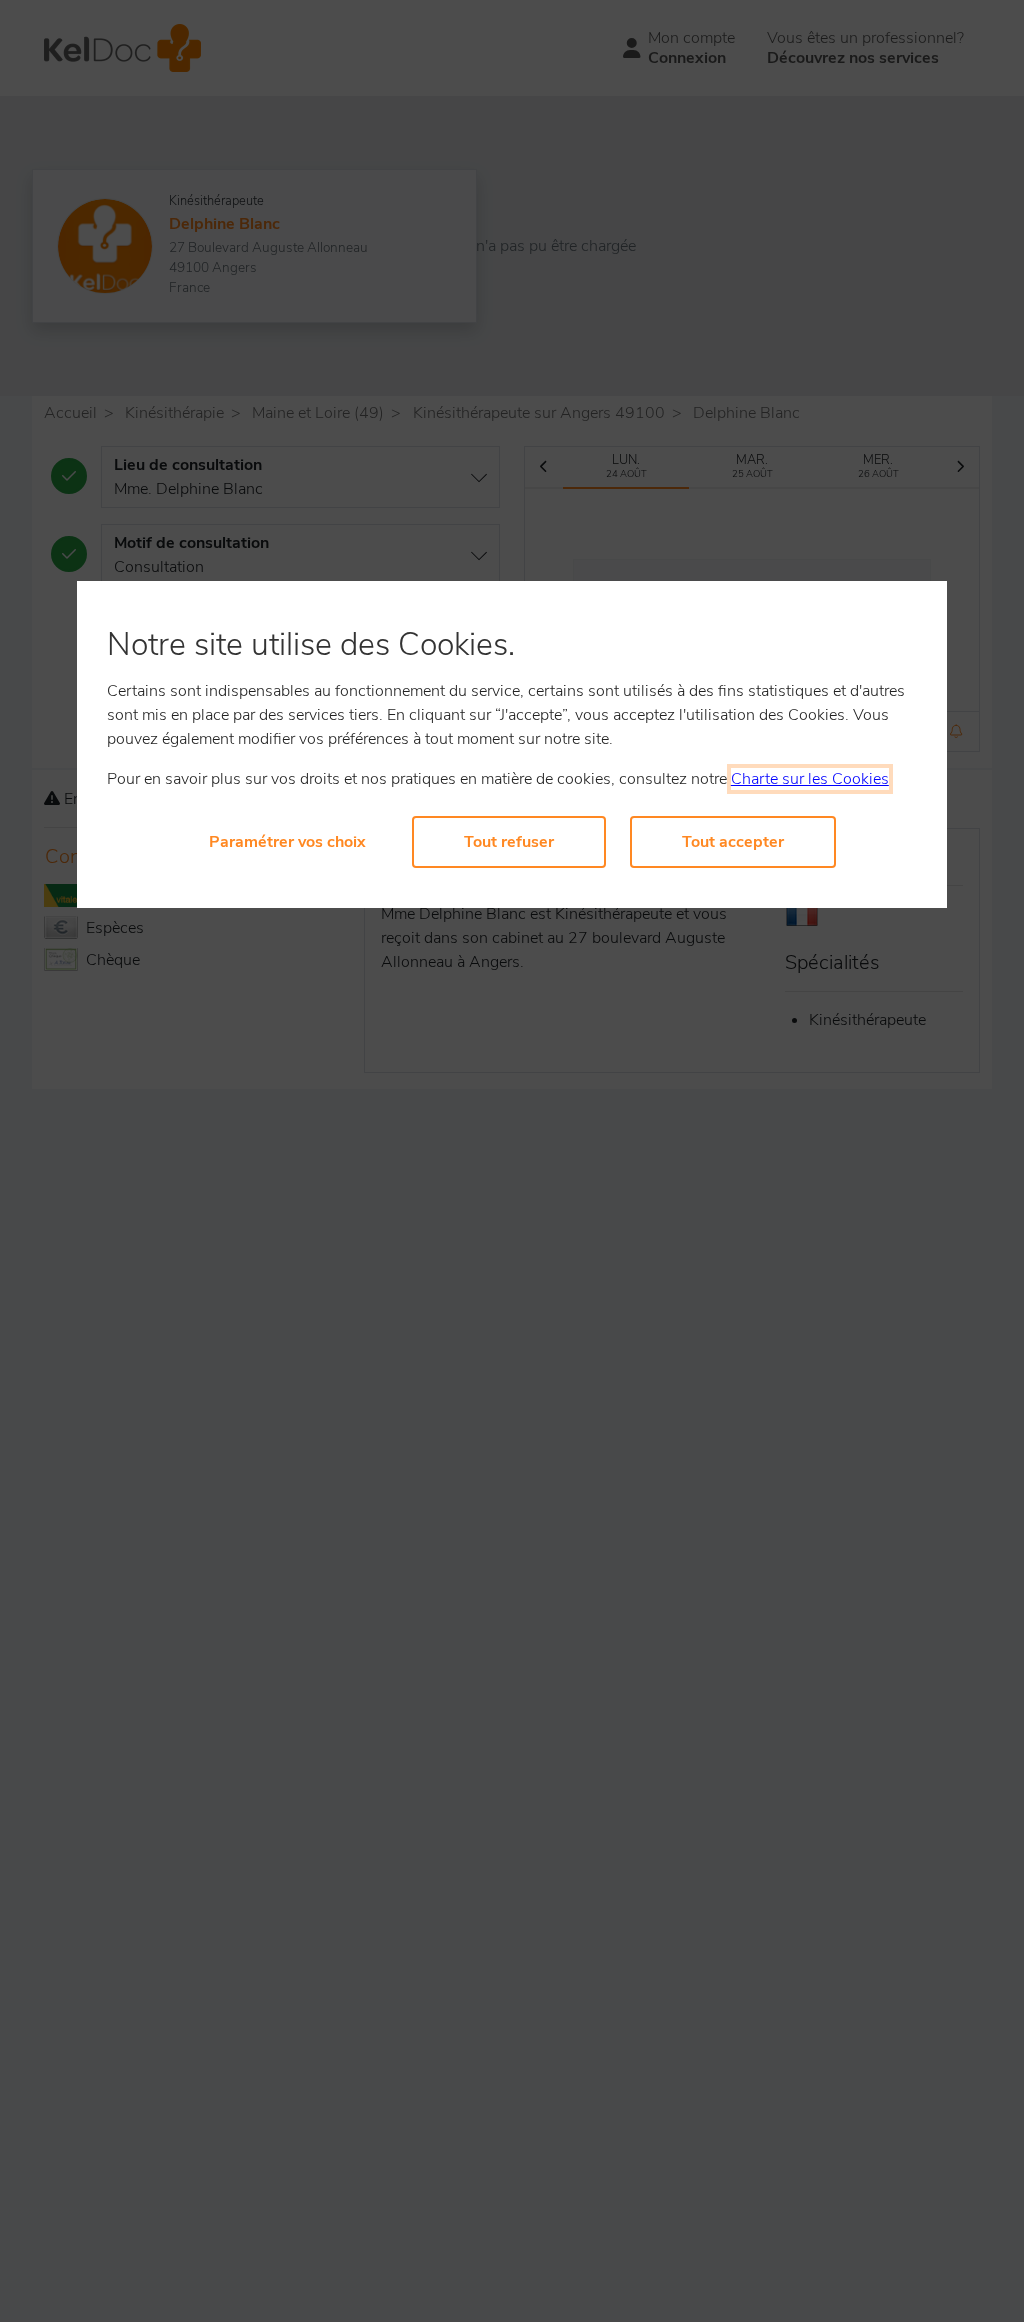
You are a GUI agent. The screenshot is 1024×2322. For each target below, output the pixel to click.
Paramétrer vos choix (287, 842)
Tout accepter (733, 842)
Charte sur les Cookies (810, 779)
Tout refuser (509, 842)
